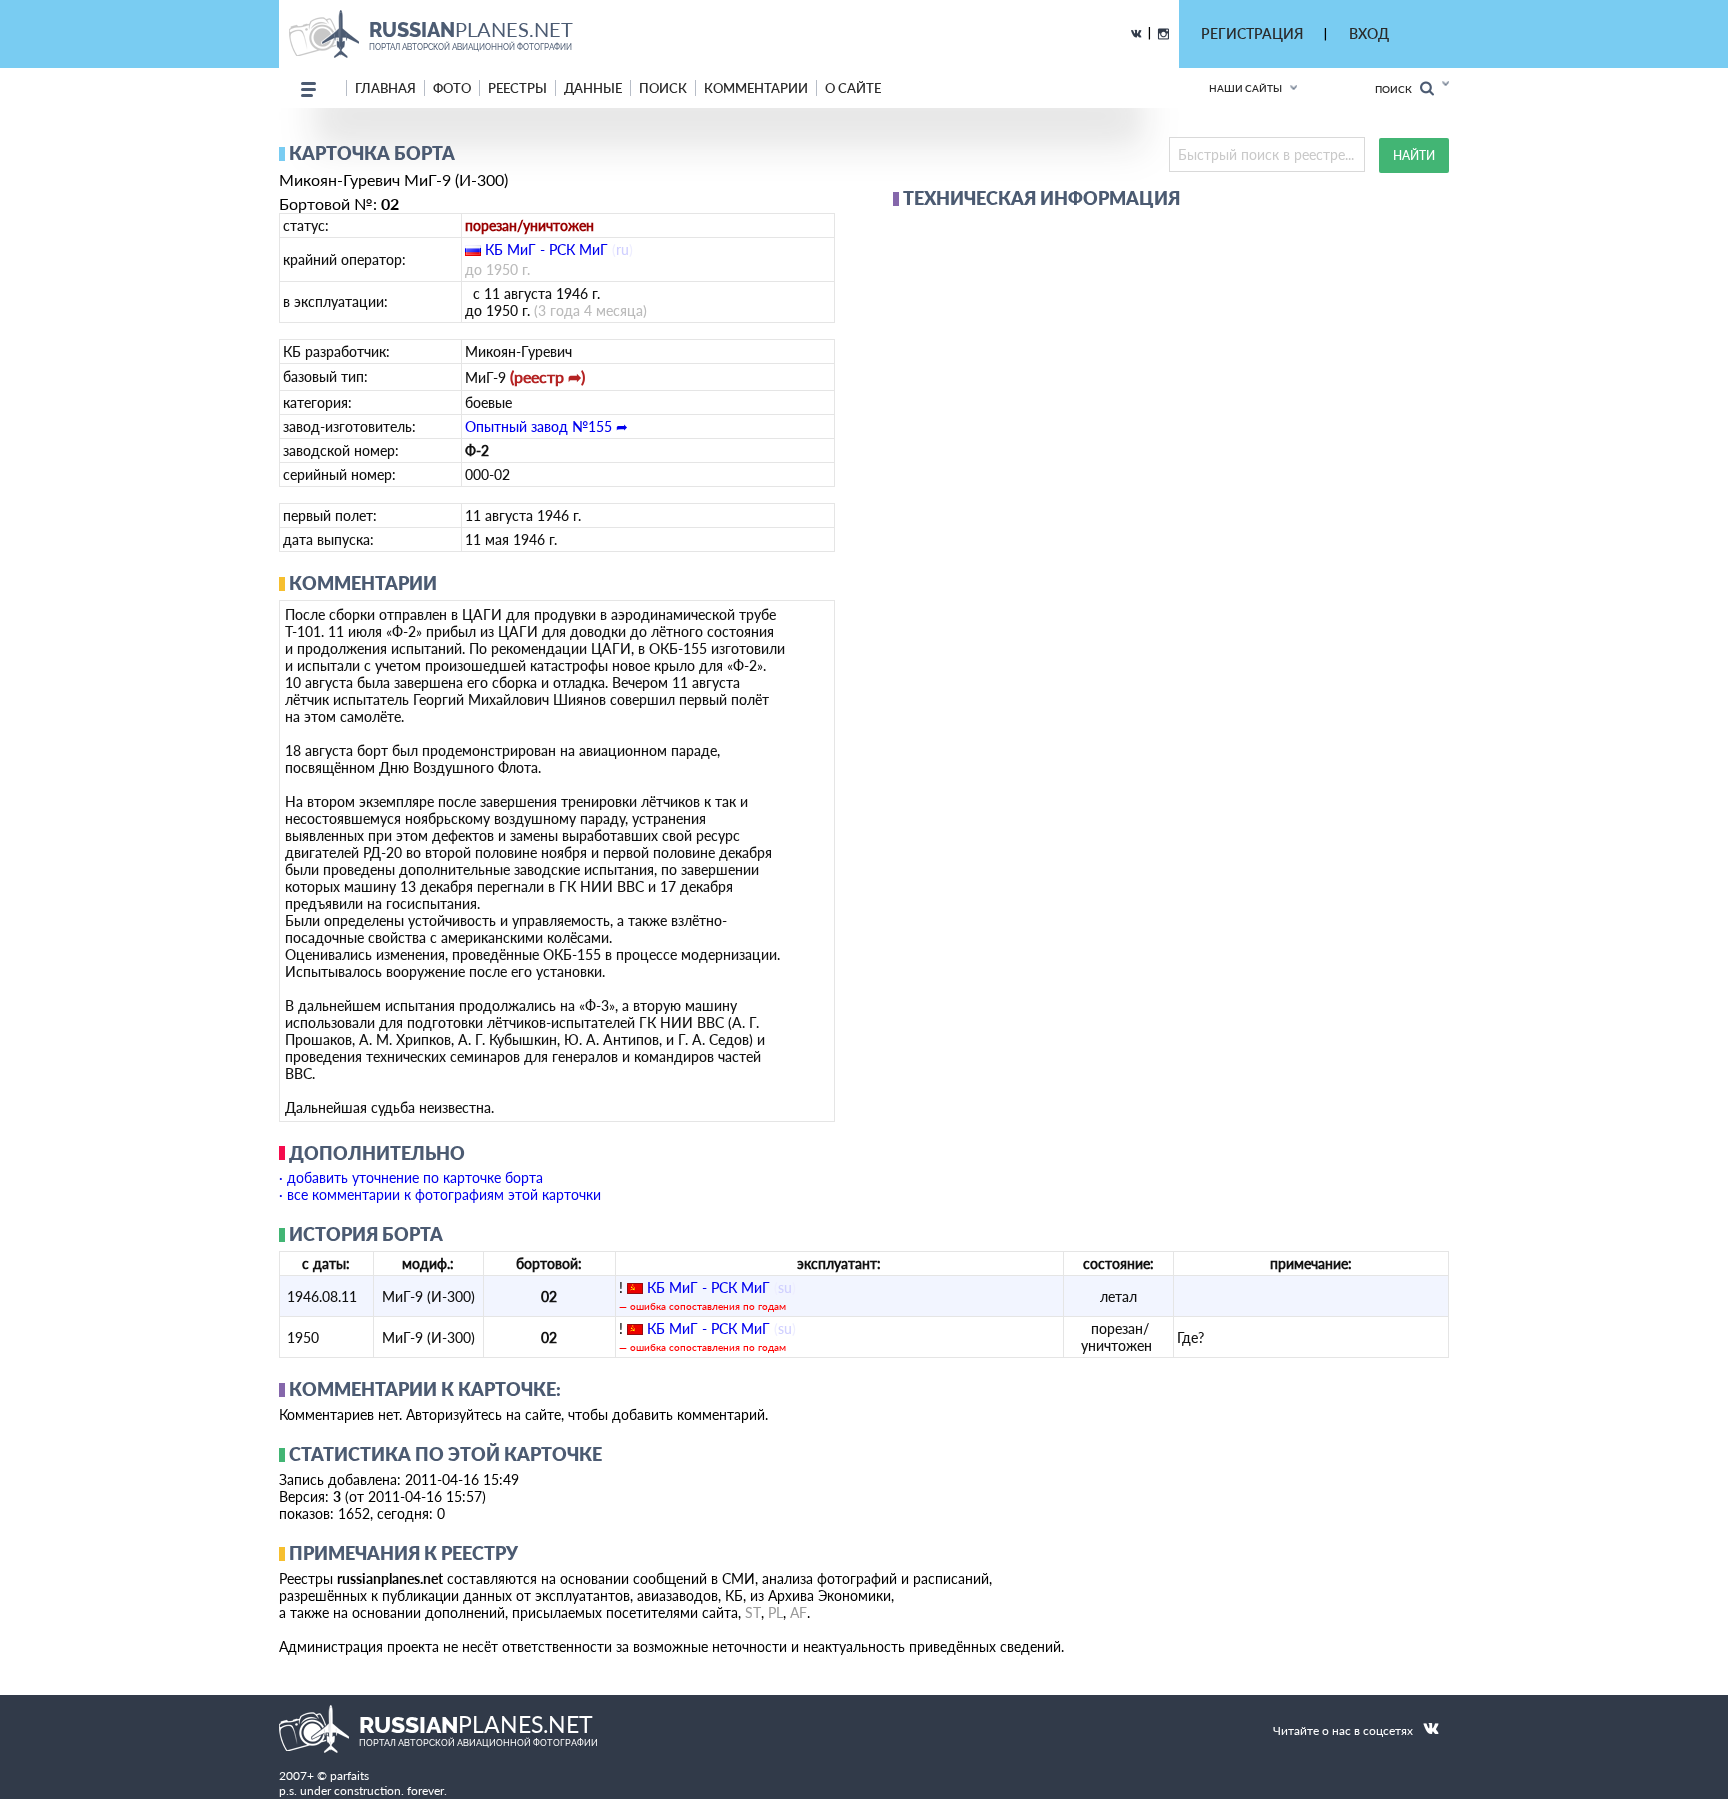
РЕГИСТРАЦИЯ (1252, 33)
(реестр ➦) (547, 376)
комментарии (756, 88)
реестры (517, 88)
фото (452, 88)
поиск (663, 88)
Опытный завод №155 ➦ (546, 426)
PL (775, 1612)
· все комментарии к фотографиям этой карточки (440, 1194)
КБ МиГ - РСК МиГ (546, 249)
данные (593, 88)
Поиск (1397, 89)
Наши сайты (1245, 88)
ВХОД (1369, 33)
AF (798, 1612)
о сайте (853, 88)
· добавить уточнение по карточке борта (411, 1177)
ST (753, 1612)
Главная (385, 88)
